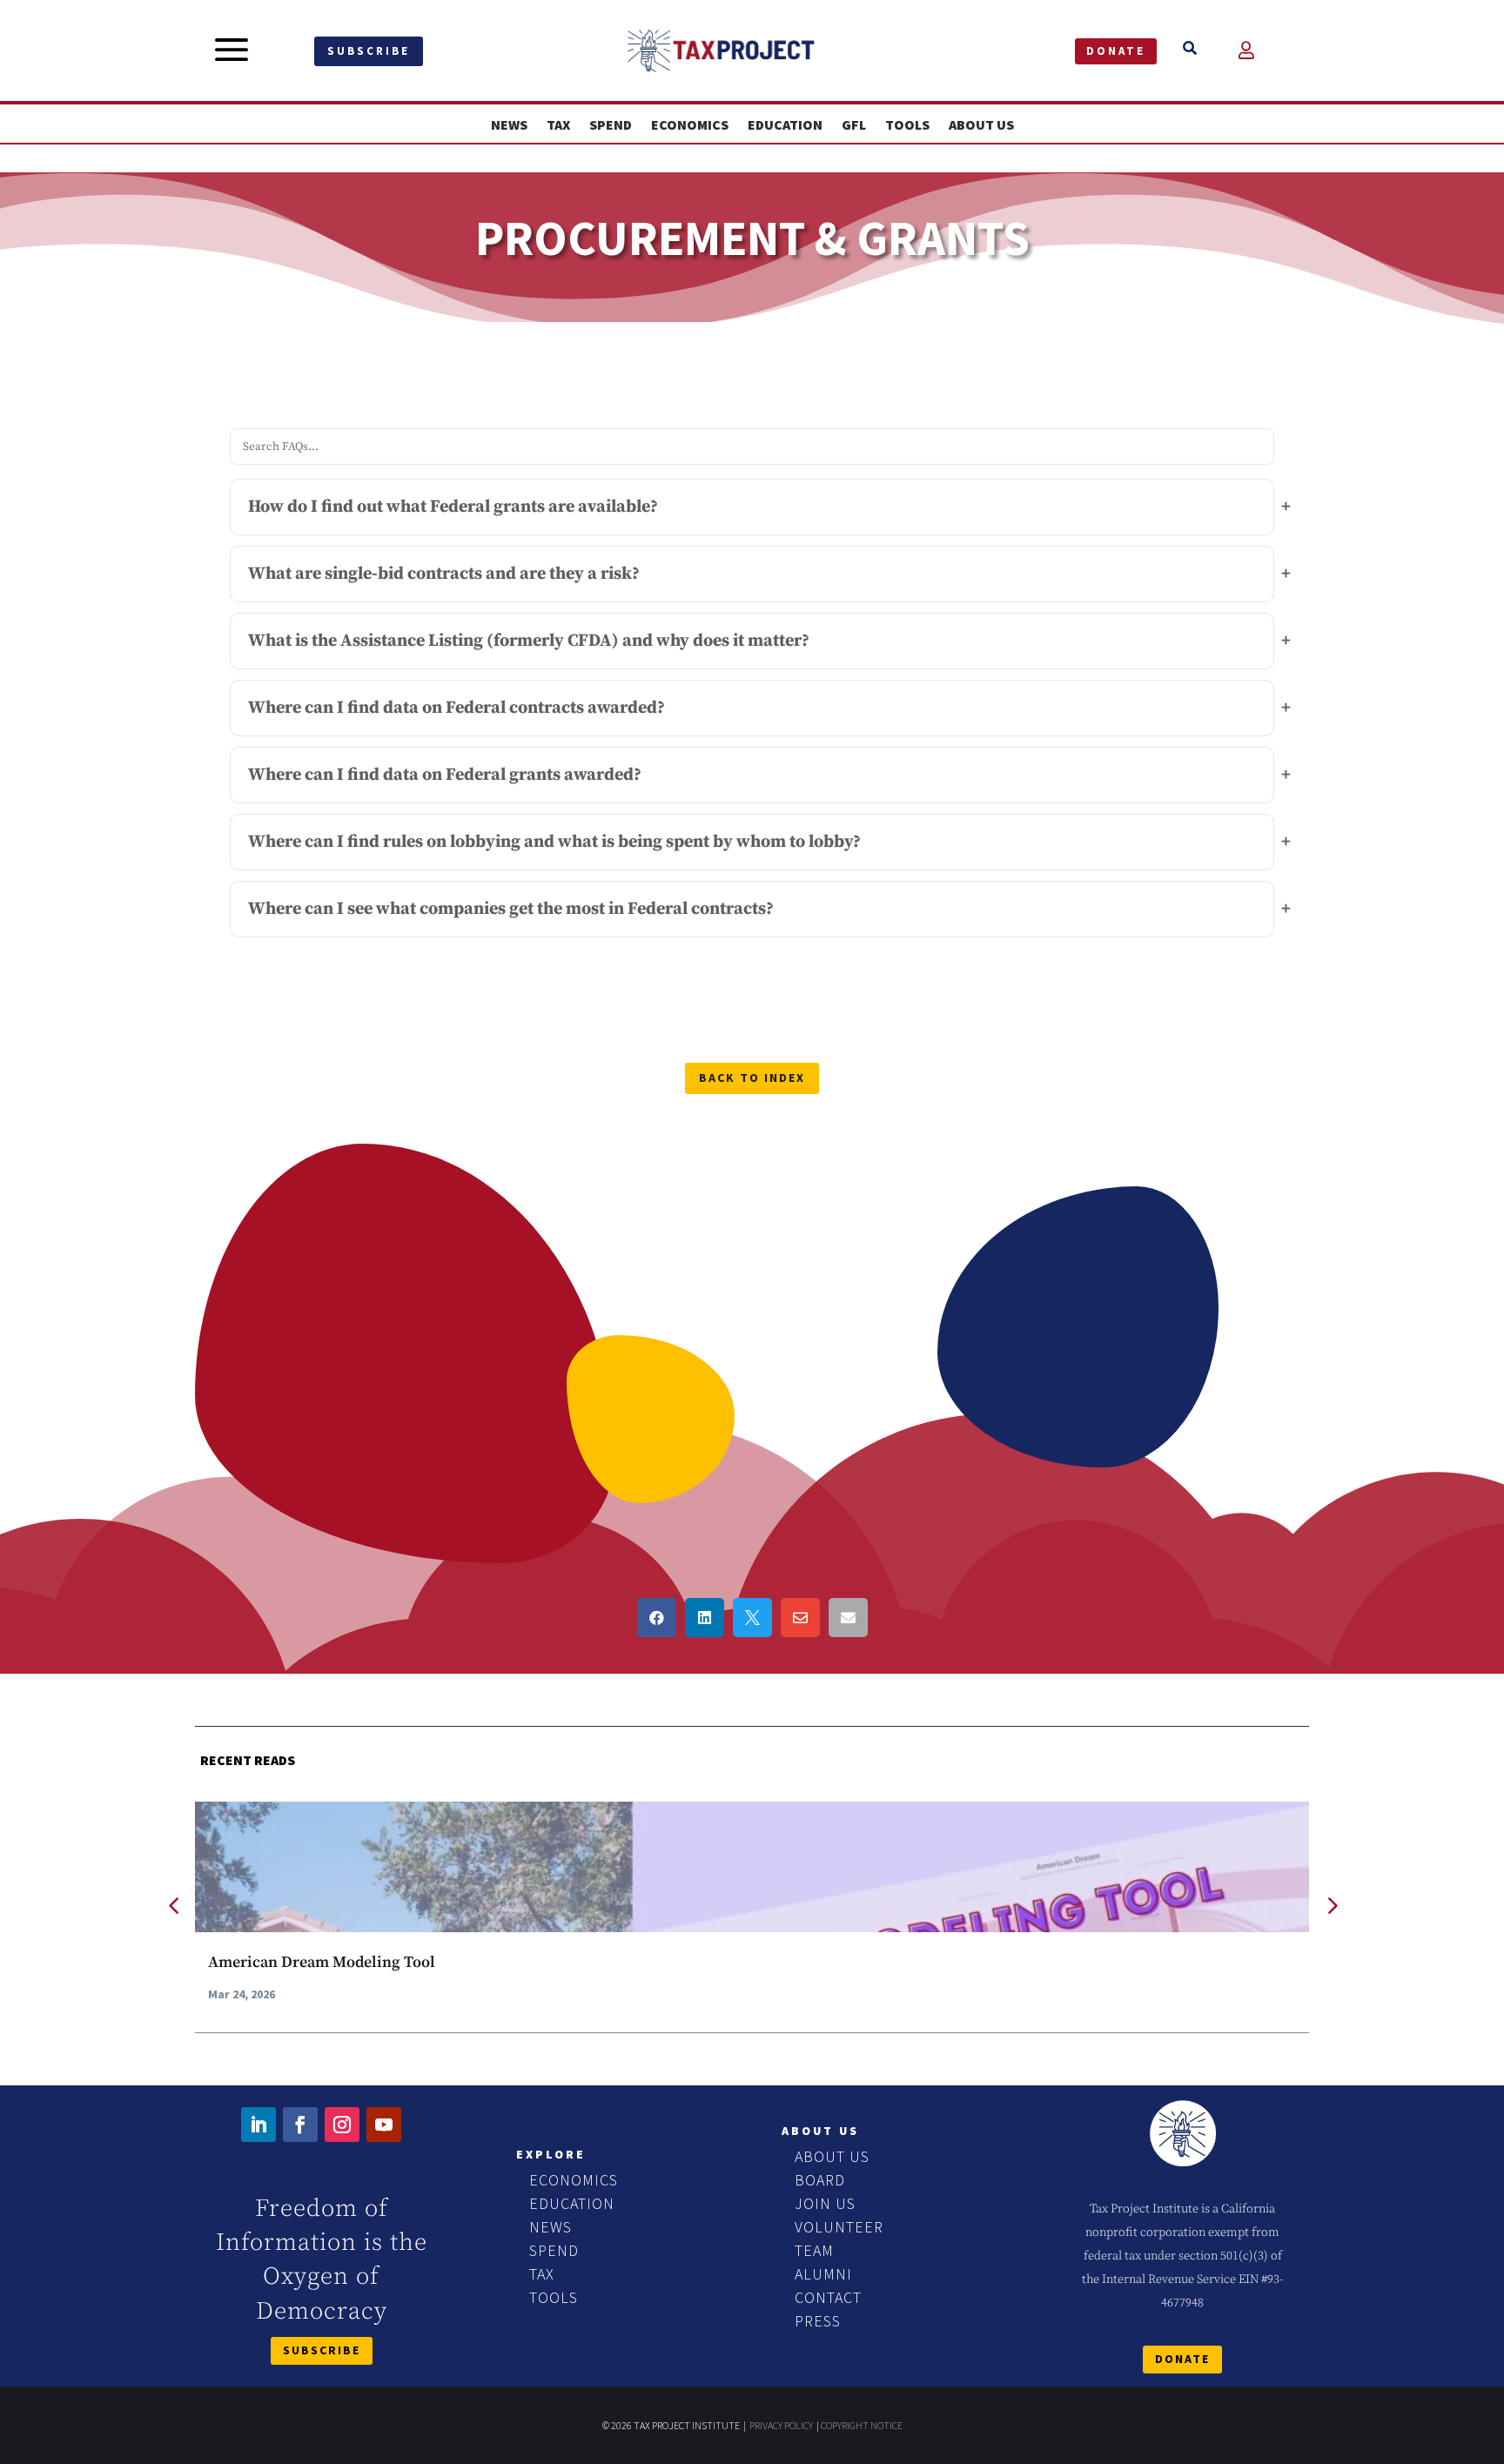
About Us (981, 125)
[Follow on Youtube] (384, 2125)
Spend (611, 125)
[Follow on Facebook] (300, 2125)
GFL (854, 125)
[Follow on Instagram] (342, 2125)
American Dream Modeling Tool (322, 1962)
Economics (690, 125)
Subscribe (369, 51)
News (509, 125)
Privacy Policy (781, 2425)
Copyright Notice (862, 2425)
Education (785, 125)
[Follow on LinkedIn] (258, 2125)
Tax (558, 125)
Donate (1116, 51)
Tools (907, 125)
